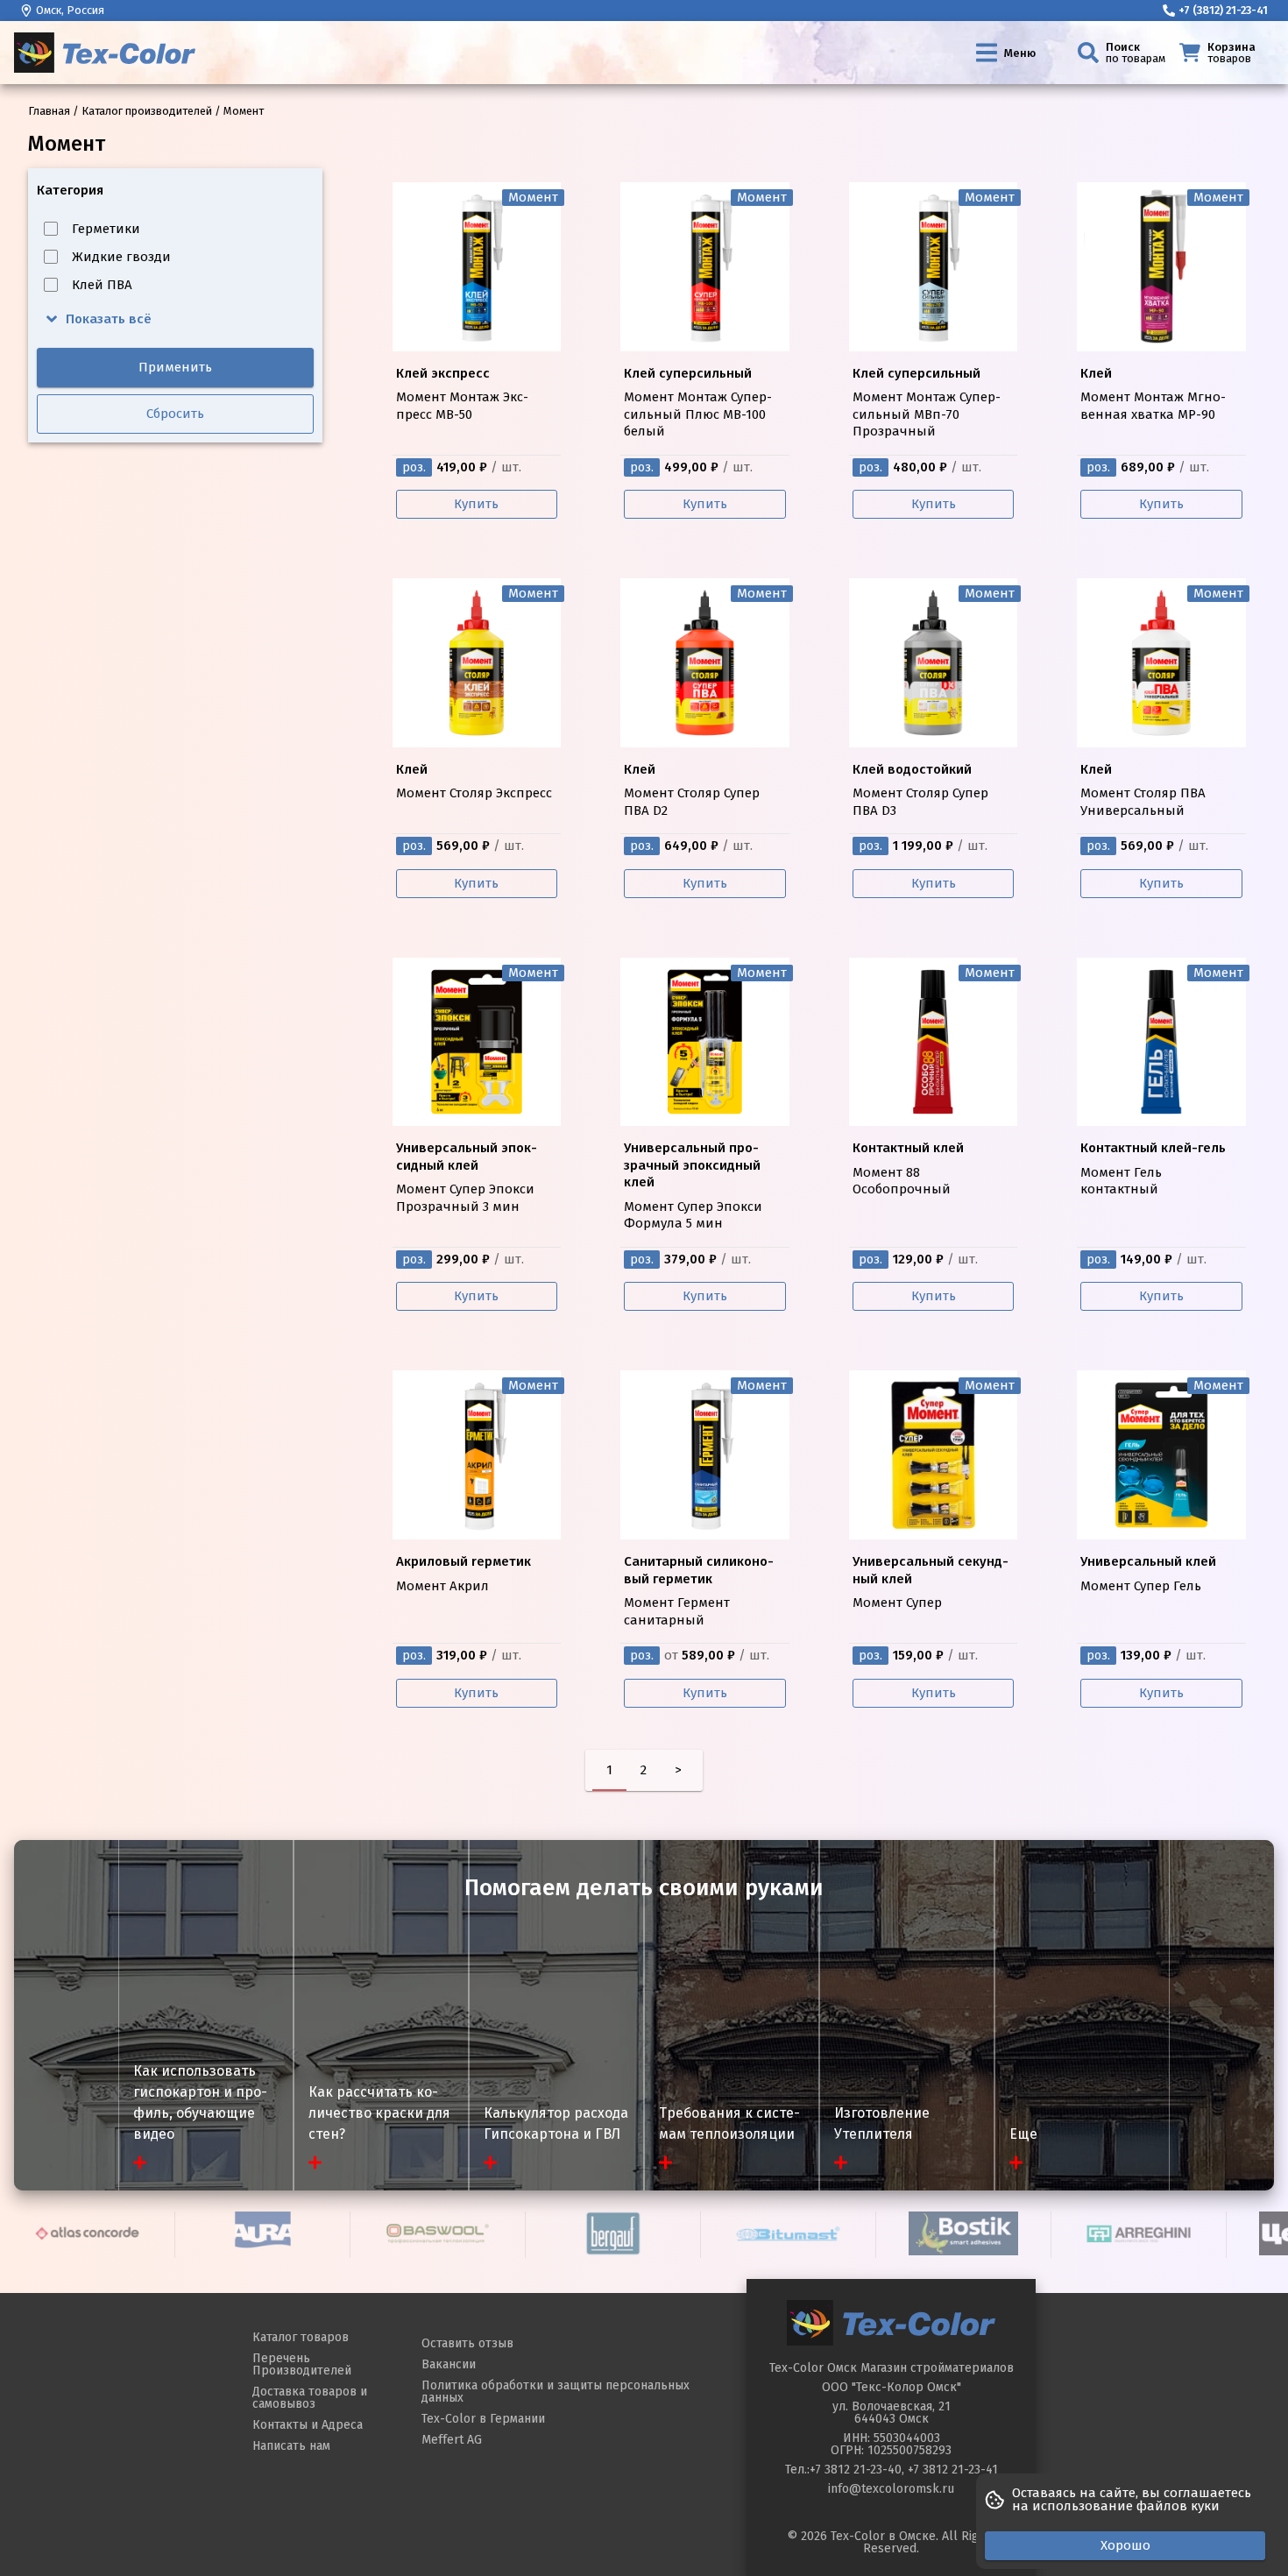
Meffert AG (452, 2440)
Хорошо (1125, 2545)
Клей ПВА (102, 285)
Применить (175, 367)
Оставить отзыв (467, 2343)
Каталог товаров (301, 2337)
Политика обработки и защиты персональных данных (556, 2392)
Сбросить (175, 414)
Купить (476, 504)
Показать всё (109, 319)
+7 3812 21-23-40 (856, 2470)
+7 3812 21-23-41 (953, 2470)
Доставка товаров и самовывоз (310, 2398)
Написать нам (291, 2446)
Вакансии (449, 2364)
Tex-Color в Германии (483, 2419)
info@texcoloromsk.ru (891, 2489)
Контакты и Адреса (308, 2425)
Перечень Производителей (302, 2364)
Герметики (106, 229)
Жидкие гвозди (121, 257)
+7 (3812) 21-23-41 (1223, 10)
